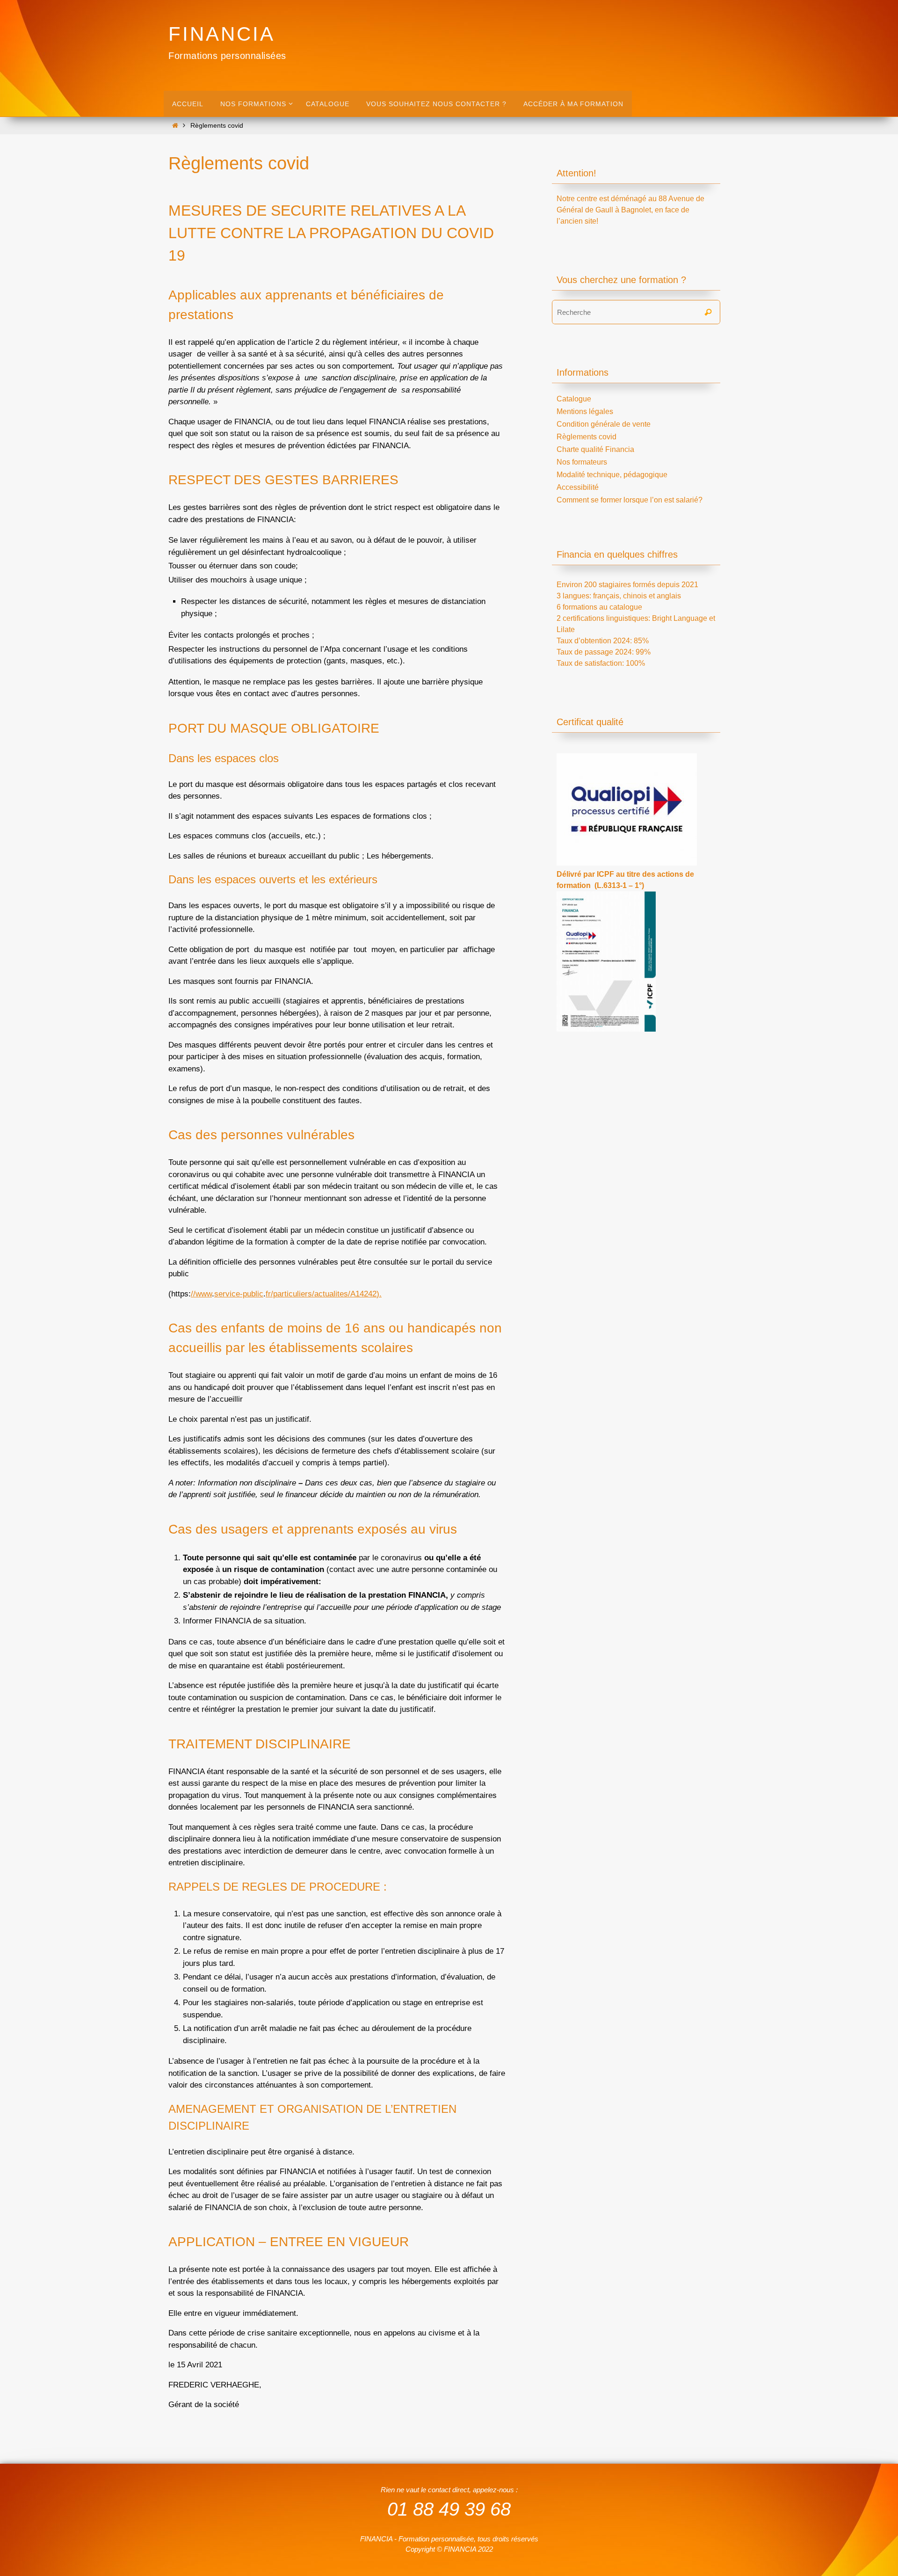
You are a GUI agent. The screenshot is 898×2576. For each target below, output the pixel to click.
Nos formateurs (582, 462)
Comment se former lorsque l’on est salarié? (630, 500)
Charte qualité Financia (595, 449)
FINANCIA (222, 34)
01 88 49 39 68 (449, 2509)
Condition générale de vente (604, 424)
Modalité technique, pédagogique (612, 475)
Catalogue (574, 399)
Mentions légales (585, 411)
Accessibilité (578, 487)
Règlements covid (587, 437)
